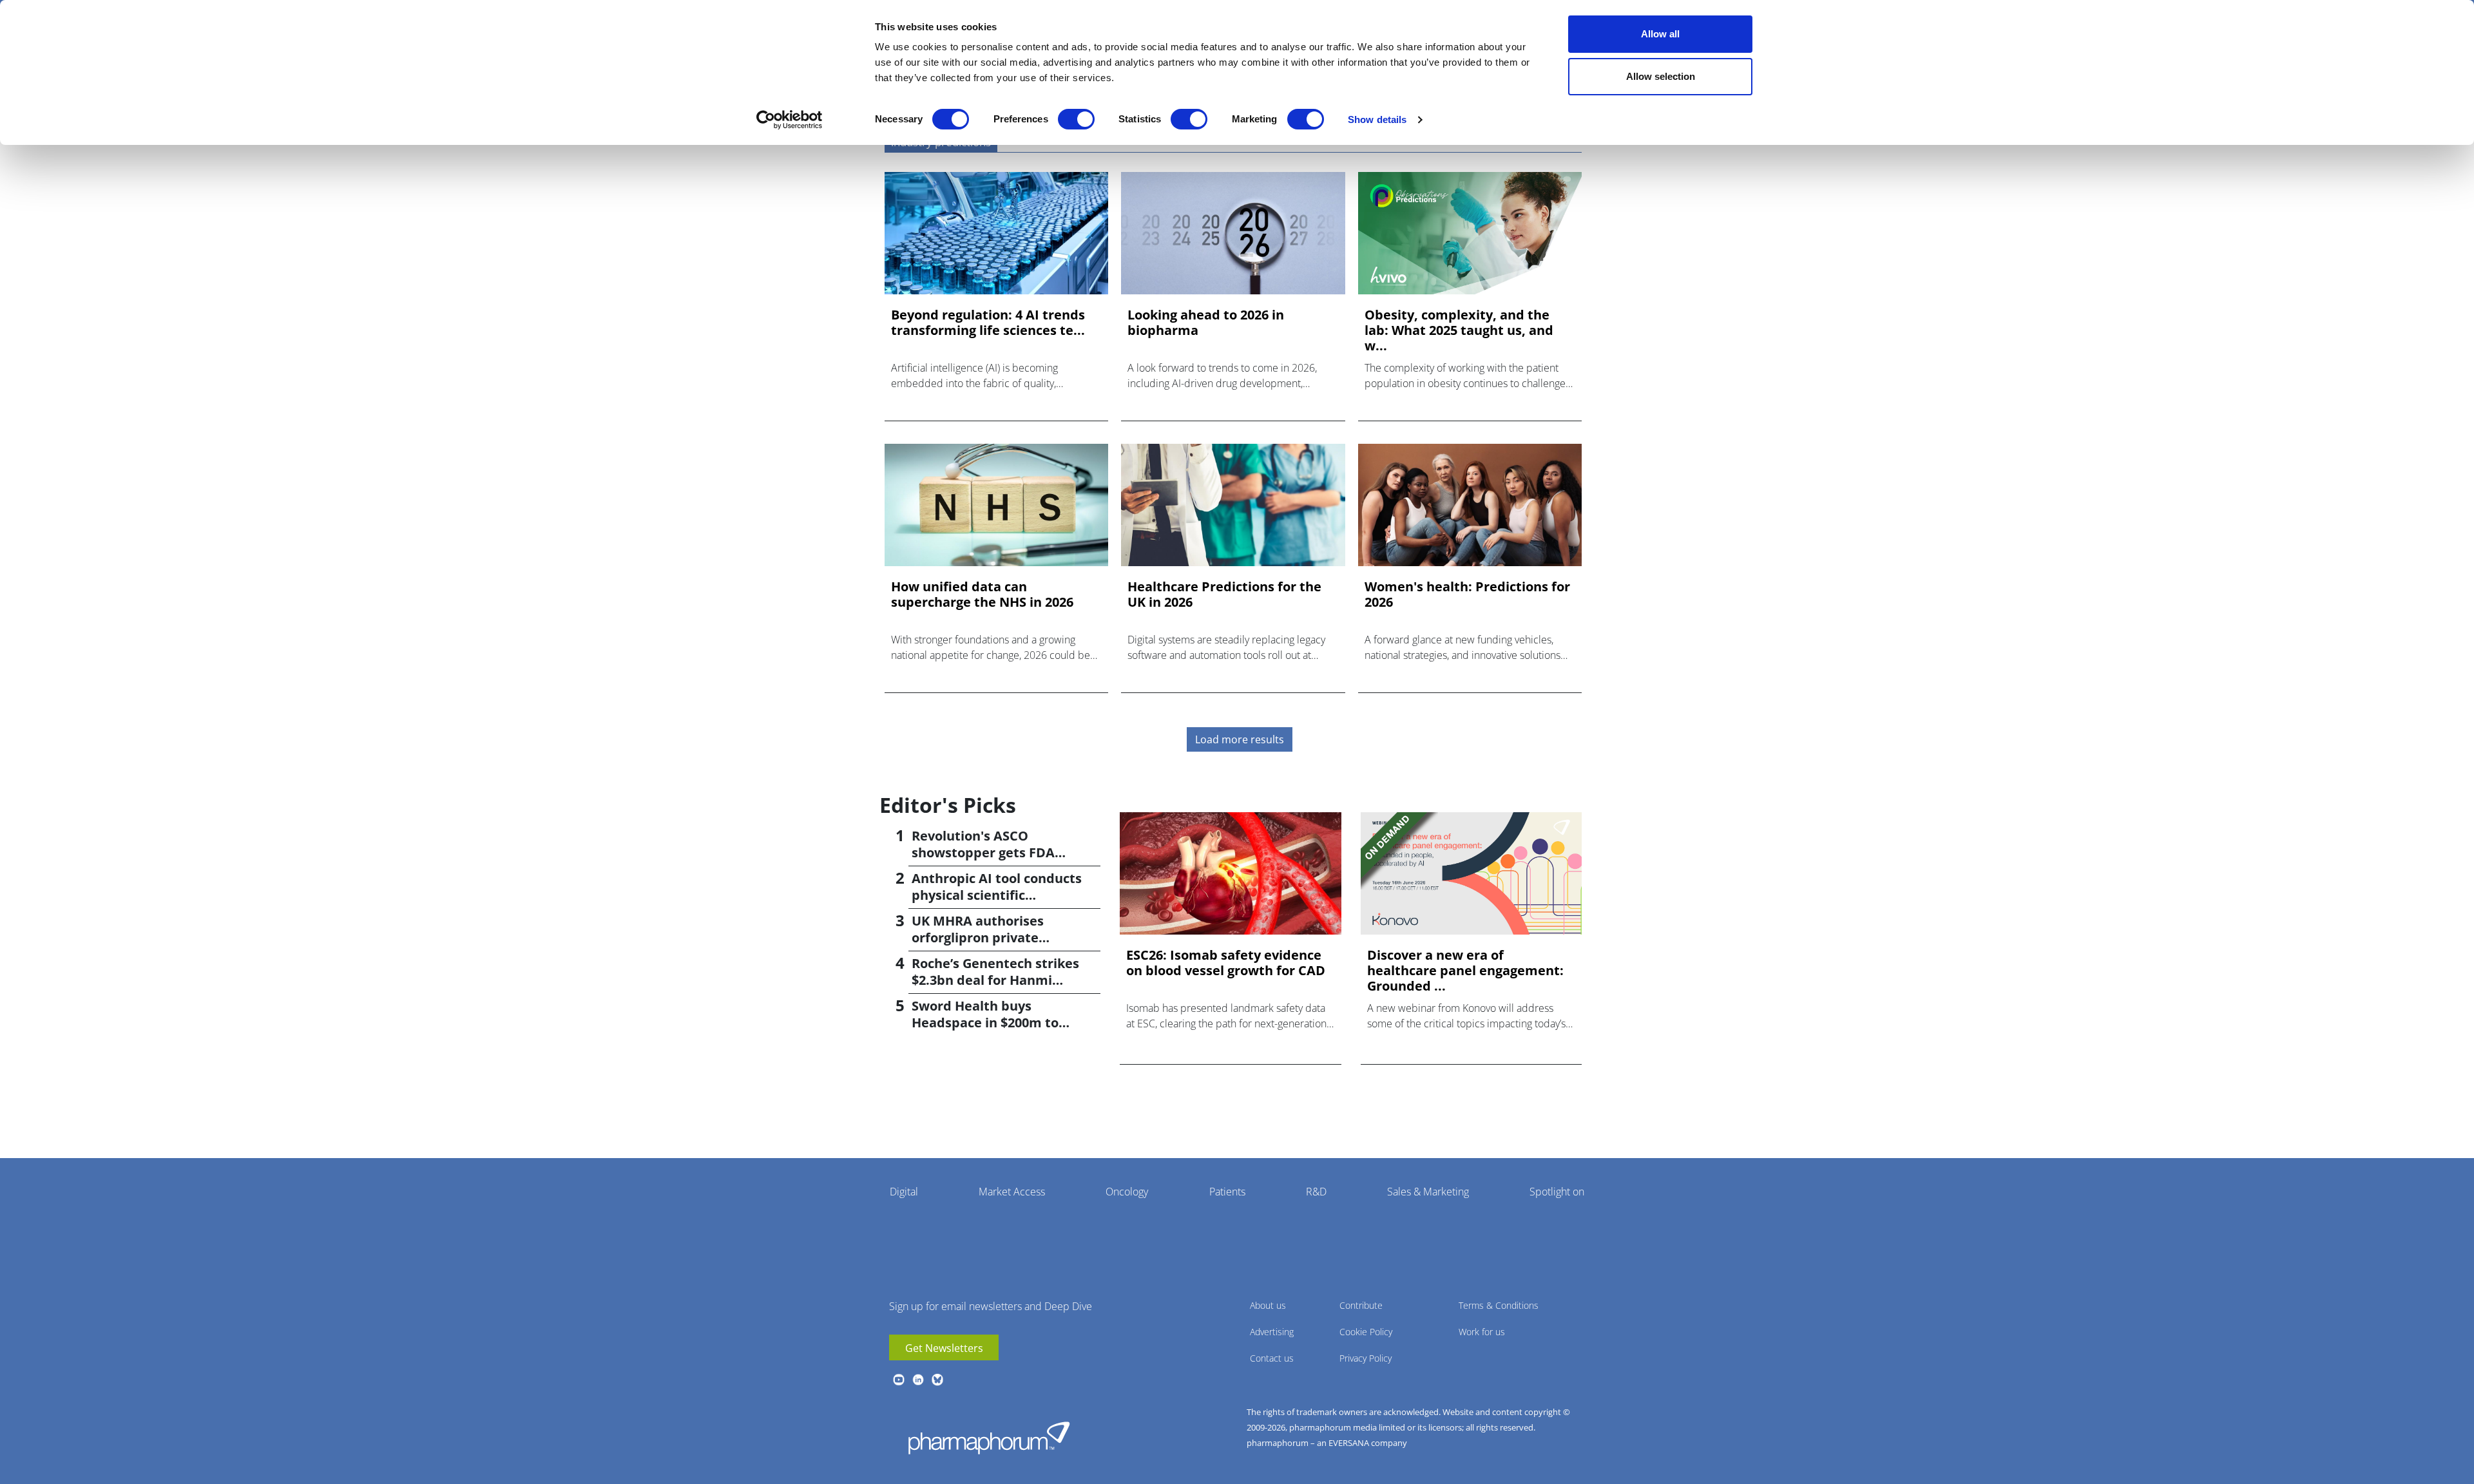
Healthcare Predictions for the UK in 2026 (1224, 595)
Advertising (1272, 1332)
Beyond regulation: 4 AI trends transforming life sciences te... (988, 323)
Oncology (1127, 1192)
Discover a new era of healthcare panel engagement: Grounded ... (1465, 971)
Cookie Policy (1366, 1332)
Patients (1227, 1192)
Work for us (1482, 1332)
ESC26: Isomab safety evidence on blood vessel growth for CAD (1226, 963)
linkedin (918, 1380)
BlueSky (937, 1380)
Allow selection (1661, 76)
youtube (899, 1380)
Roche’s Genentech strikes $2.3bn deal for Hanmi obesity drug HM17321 (995, 980)
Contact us (1272, 1358)
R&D (1316, 1192)
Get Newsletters (944, 1348)
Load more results (1240, 739)
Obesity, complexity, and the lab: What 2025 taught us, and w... (1459, 330)
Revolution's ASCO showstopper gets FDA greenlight (983, 852)
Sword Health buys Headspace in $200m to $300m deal (985, 1023)
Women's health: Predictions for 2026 (1467, 595)
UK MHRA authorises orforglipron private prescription (978, 937)
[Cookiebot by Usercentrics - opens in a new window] (790, 120)
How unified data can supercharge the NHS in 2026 (982, 595)
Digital (904, 1192)
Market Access (1012, 1192)
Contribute (1361, 1305)
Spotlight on (1557, 1192)
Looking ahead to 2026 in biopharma (1206, 323)
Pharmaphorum (989, 1438)
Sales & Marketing (1428, 1192)
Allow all (1660, 34)
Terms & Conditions (1499, 1305)
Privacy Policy (1366, 1358)
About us (1268, 1305)
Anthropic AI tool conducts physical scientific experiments (997, 895)
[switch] (1076, 119)
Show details (1377, 119)
